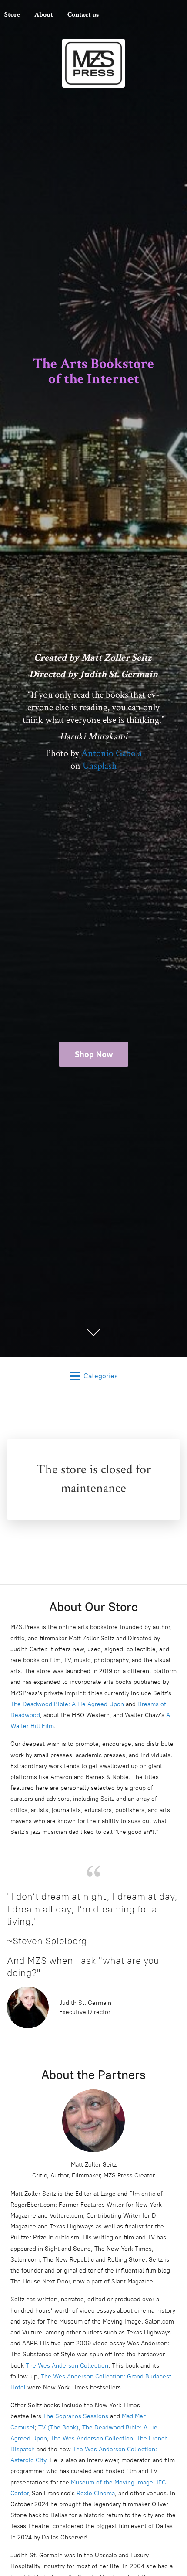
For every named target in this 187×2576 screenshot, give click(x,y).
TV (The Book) (58, 2428)
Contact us (83, 15)
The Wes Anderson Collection (67, 2366)
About (44, 15)
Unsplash (100, 766)
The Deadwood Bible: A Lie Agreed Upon (67, 1704)
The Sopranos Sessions (76, 2416)
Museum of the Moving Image (112, 2482)
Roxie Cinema (96, 2493)
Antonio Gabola (112, 753)
